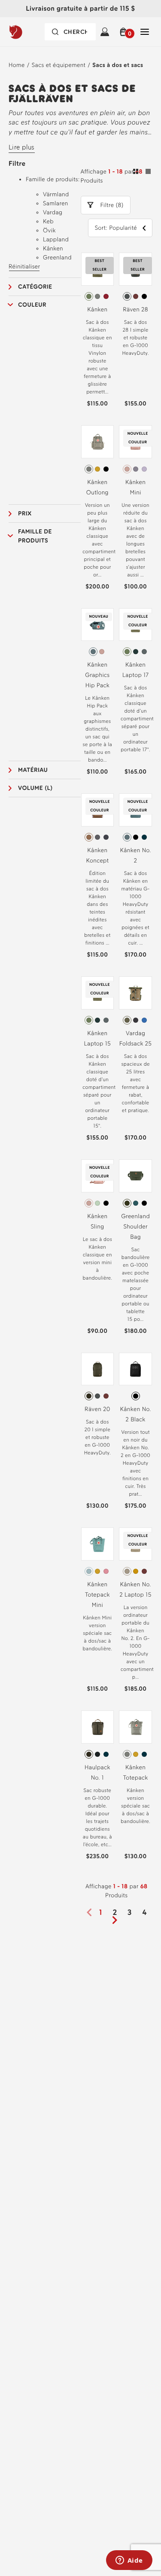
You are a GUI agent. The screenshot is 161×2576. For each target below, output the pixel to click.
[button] (125, 32)
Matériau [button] (33, 770)
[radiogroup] (98, 296)
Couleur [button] (32, 305)
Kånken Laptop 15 (98, 1038)
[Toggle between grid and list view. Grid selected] (142, 173)
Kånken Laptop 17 (135, 670)
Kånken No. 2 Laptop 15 (136, 1590)
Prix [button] (25, 514)
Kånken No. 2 (136, 855)
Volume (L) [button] (35, 788)
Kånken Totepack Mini (97, 1595)
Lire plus (22, 147)
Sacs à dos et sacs (118, 65)
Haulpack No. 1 (97, 1773)
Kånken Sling (97, 1221)
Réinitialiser (24, 267)
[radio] (89, 296)
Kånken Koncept (97, 855)
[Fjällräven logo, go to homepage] (29, 32)
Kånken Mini (135, 487)
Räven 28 (135, 309)
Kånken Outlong (97, 487)
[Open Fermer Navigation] (145, 32)
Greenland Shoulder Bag (135, 1227)
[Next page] (118, 1920)
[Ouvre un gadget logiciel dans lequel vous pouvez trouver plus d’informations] (129, 2561)
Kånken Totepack (136, 1773)
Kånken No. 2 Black (136, 1414)
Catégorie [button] (35, 287)
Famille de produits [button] (35, 536)
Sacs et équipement (59, 65)
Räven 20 (97, 1409)
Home (17, 65)
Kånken (97, 309)
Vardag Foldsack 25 (136, 1038)
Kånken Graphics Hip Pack (97, 675)
